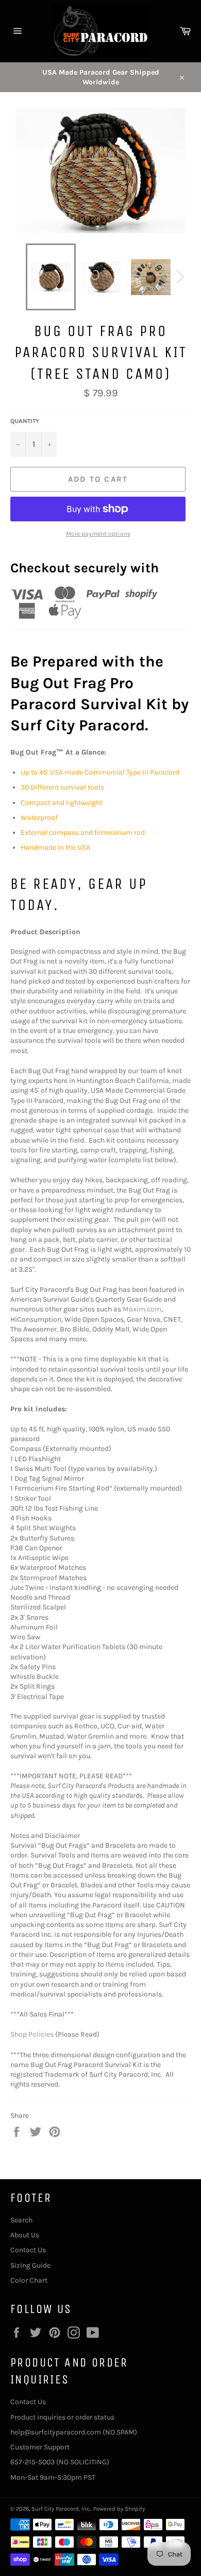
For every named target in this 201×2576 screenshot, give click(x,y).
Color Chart (29, 2280)
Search (21, 2220)
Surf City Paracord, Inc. (61, 2509)
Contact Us (28, 2250)
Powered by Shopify (119, 2509)
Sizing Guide (30, 2265)
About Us (25, 2235)
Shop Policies (32, 2034)
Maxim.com (142, 1309)
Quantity (25, 421)
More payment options (98, 534)
